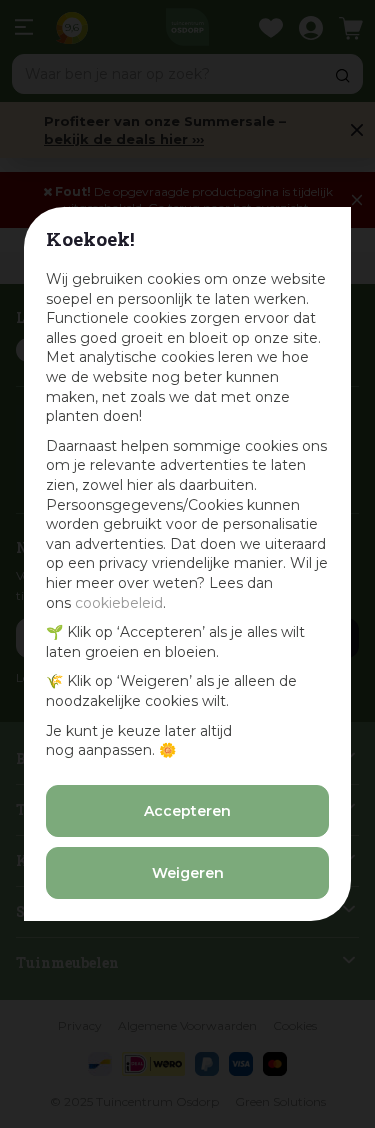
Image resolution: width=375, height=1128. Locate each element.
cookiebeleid (119, 603)
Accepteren (187, 811)
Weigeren (188, 873)
